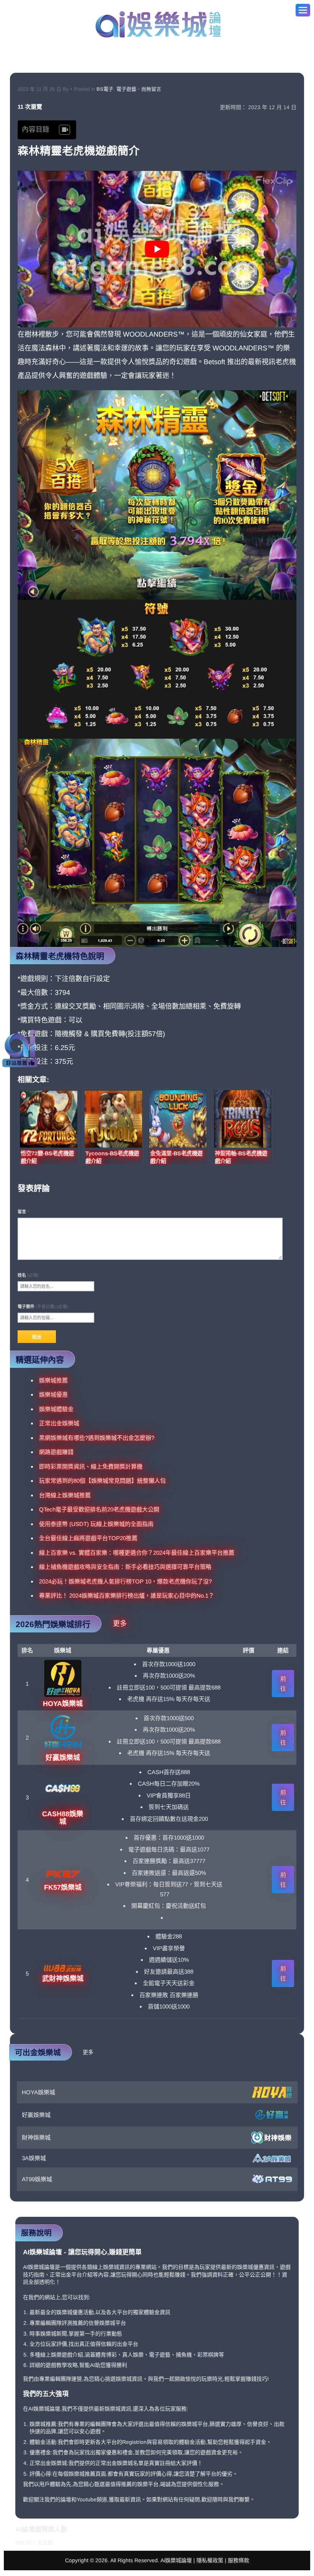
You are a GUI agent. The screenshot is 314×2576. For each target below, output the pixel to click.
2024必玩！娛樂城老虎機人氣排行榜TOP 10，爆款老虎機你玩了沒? (125, 1581)
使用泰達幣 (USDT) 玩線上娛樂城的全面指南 (96, 1524)
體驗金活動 (43, 2442)
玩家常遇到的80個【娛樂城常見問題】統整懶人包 (102, 1481)
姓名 (28, 1275)
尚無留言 (151, 89)
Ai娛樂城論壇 (158, 24)
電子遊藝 (126, 89)
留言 (23, 1212)
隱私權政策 (210, 2560)
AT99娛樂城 (37, 2179)
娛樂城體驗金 (56, 1409)
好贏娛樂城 (36, 2115)
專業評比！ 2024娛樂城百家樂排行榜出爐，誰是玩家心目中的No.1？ (127, 1595)
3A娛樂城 (34, 2158)
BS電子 (105, 89)
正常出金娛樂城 (59, 1423)
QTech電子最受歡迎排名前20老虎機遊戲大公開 (99, 1509)
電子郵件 (43, 1307)
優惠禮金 (40, 2452)
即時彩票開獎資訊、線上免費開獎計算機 (91, 1466)
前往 (283, 1684)
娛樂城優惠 (53, 1394)
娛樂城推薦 (53, 1380)
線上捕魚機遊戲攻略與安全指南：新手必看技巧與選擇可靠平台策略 (125, 1567)
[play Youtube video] (157, 249)
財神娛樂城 (36, 2137)
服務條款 (239, 2560)
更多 (120, 1624)
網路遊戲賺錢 (56, 1452)
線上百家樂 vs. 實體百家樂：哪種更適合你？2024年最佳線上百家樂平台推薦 (137, 1553)
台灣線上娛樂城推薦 (65, 1495)
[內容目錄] (65, 130)
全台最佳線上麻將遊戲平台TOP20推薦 (88, 1538)
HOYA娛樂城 (38, 2092)
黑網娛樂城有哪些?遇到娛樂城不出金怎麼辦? (97, 1438)
